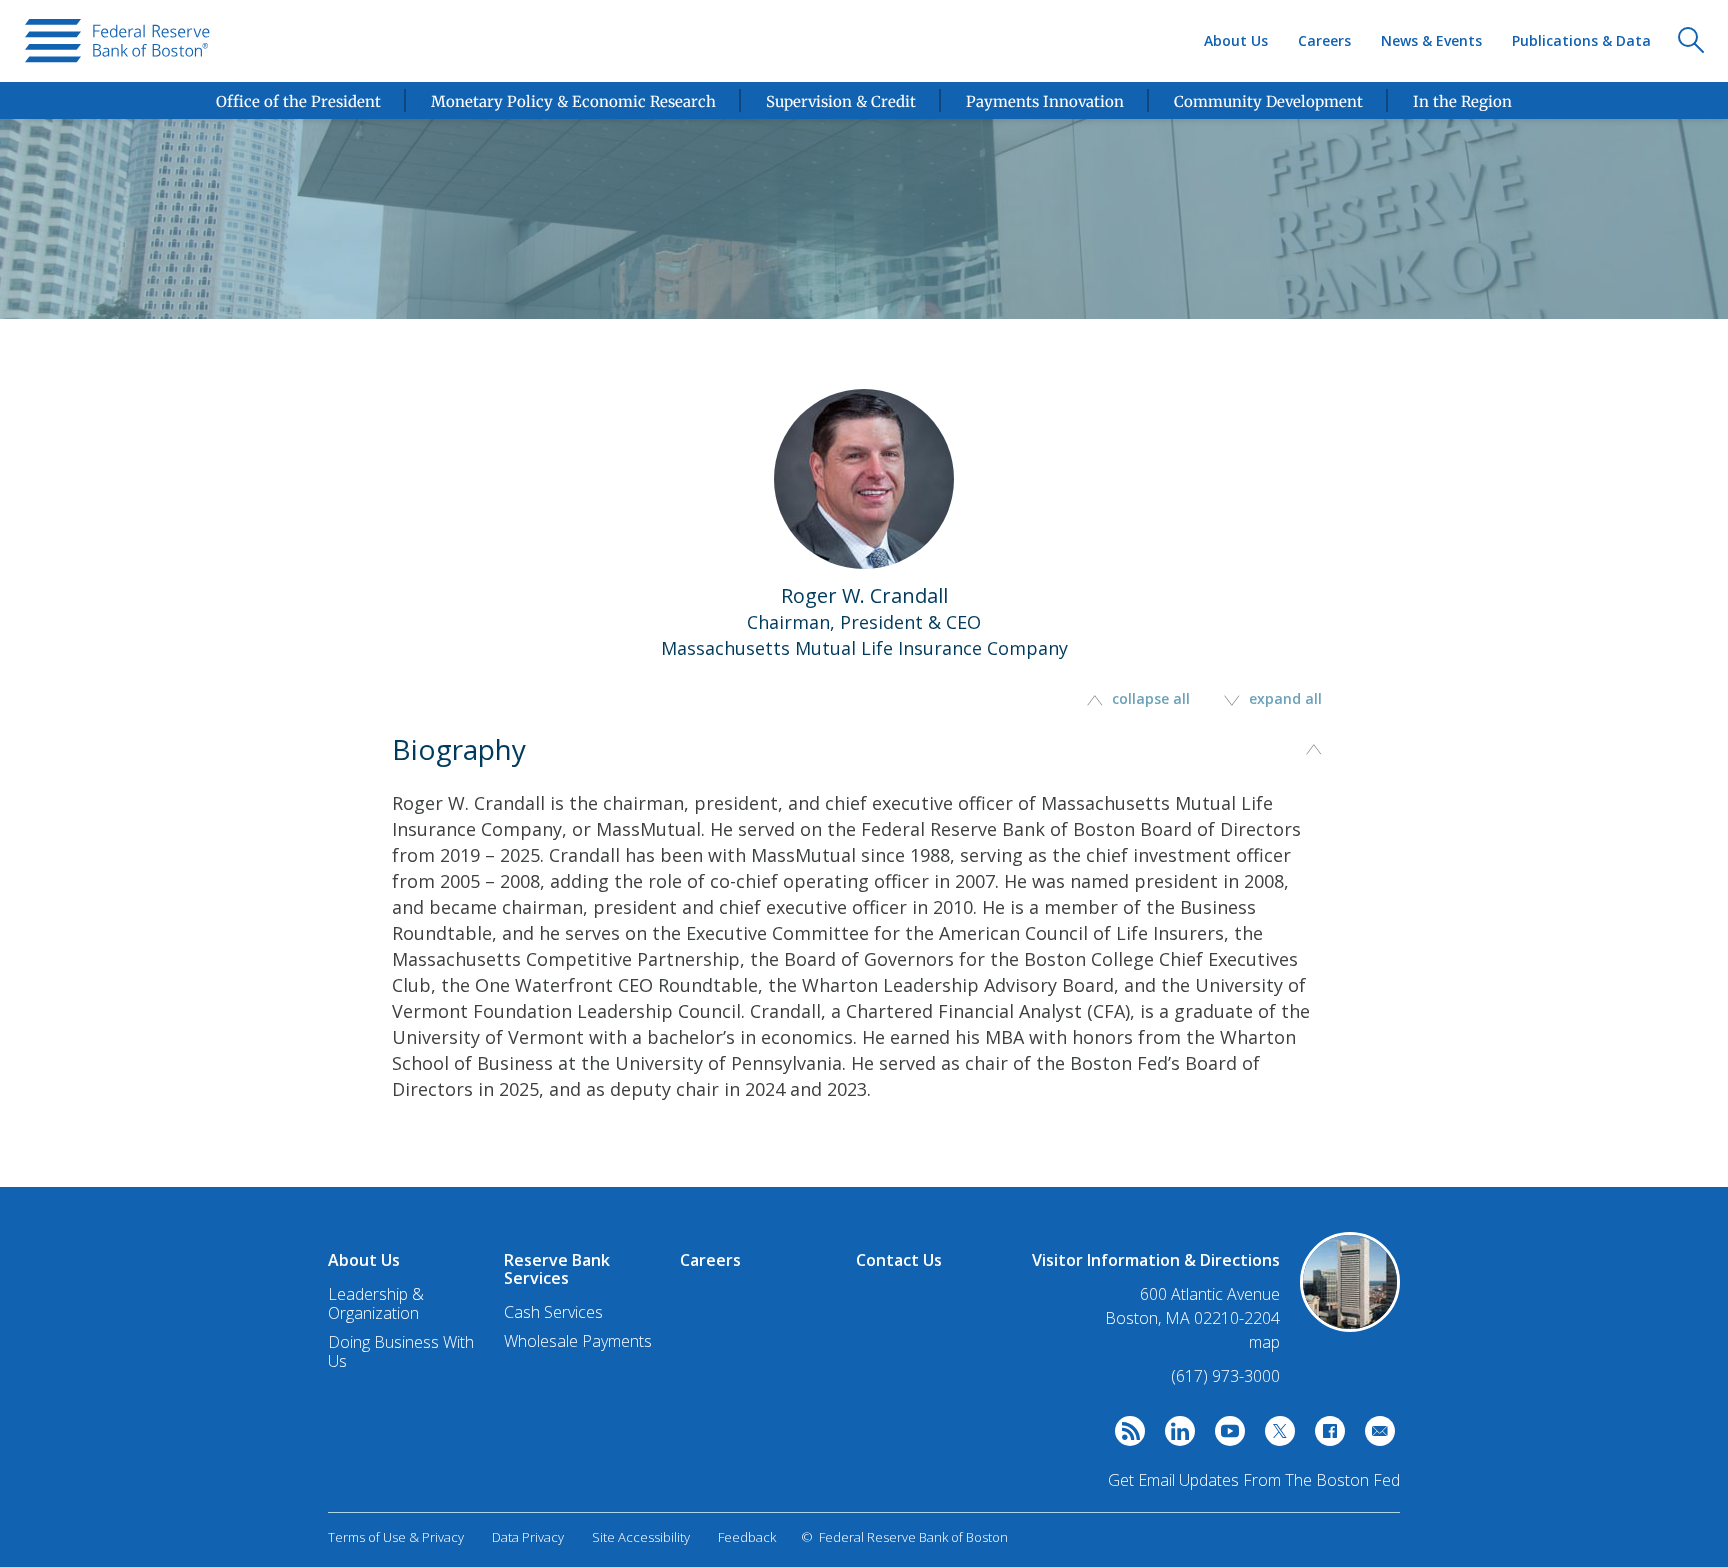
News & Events (1431, 40)
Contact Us (899, 1260)
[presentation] (117, 41)
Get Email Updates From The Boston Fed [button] (1254, 1480)
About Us (1236, 40)
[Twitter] (1275, 1436)
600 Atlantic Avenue (1210, 1294)
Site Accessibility (641, 1537)
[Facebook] (1325, 1436)
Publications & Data (1581, 40)
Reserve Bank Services (557, 1269)
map (1264, 1342)
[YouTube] (1225, 1436)
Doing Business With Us (401, 1351)
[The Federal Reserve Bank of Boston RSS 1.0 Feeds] (1125, 1436)
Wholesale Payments (578, 1341)
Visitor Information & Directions (1156, 1260)
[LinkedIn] (1175, 1436)
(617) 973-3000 (1225, 1376)
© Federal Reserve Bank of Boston (904, 1537)
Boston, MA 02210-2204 (1192, 1318)
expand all (1283, 698)
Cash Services (553, 1312)
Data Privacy (528, 1537)
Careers (1324, 40)
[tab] (864, 951)
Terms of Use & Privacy (396, 1537)
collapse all (1151, 698)
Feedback (747, 1537)
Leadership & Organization (376, 1303)
